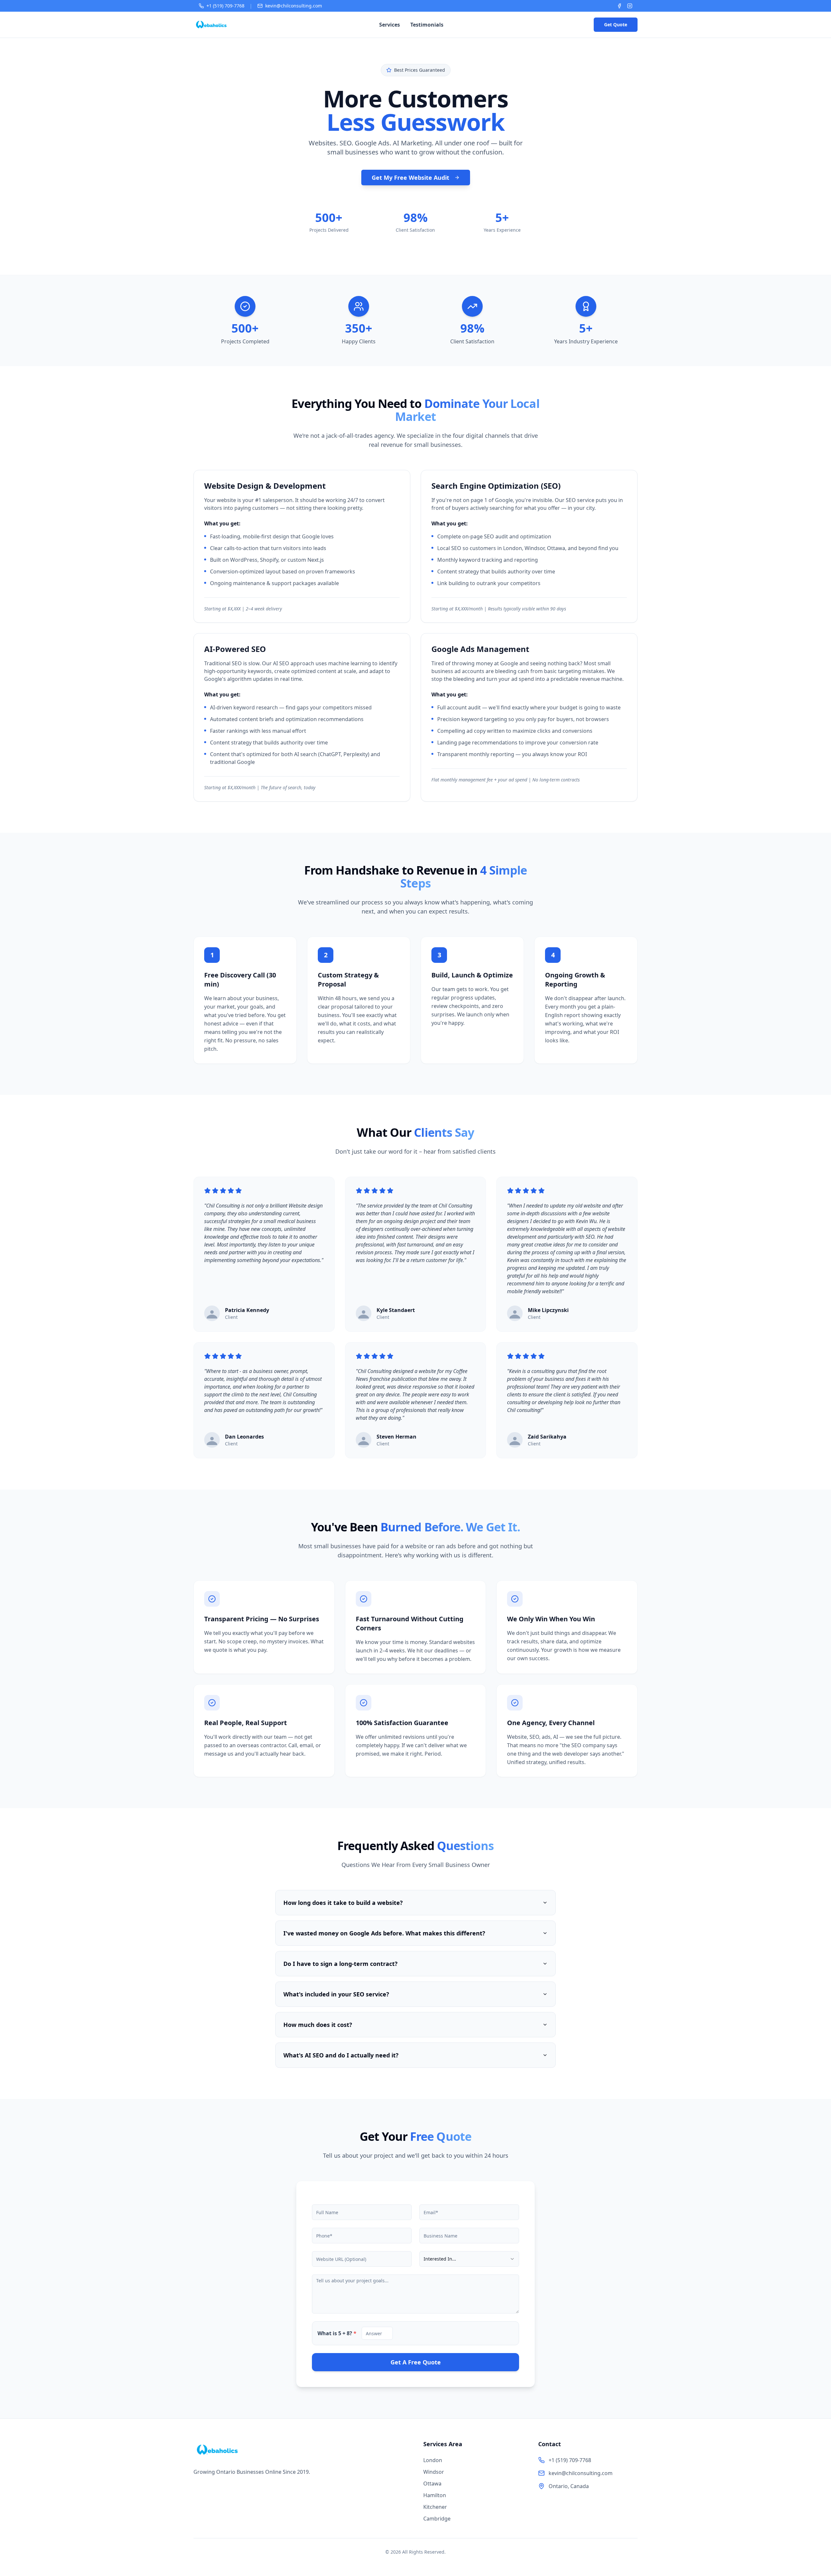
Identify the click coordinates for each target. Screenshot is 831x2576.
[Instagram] (630, 6)
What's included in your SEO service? (336, 1994)
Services (390, 25)
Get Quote (616, 25)
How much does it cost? (318, 2025)
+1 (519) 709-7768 (225, 6)
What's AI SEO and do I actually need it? (341, 2055)
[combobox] (469, 2259)
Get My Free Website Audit (410, 178)
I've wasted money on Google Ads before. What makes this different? (384, 1933)
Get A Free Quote (416, 2362)
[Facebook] (619, 6)
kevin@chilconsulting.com (294, 6)
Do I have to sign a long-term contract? (341, 1964)
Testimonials (427, 25)
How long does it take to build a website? (343, 1903)
